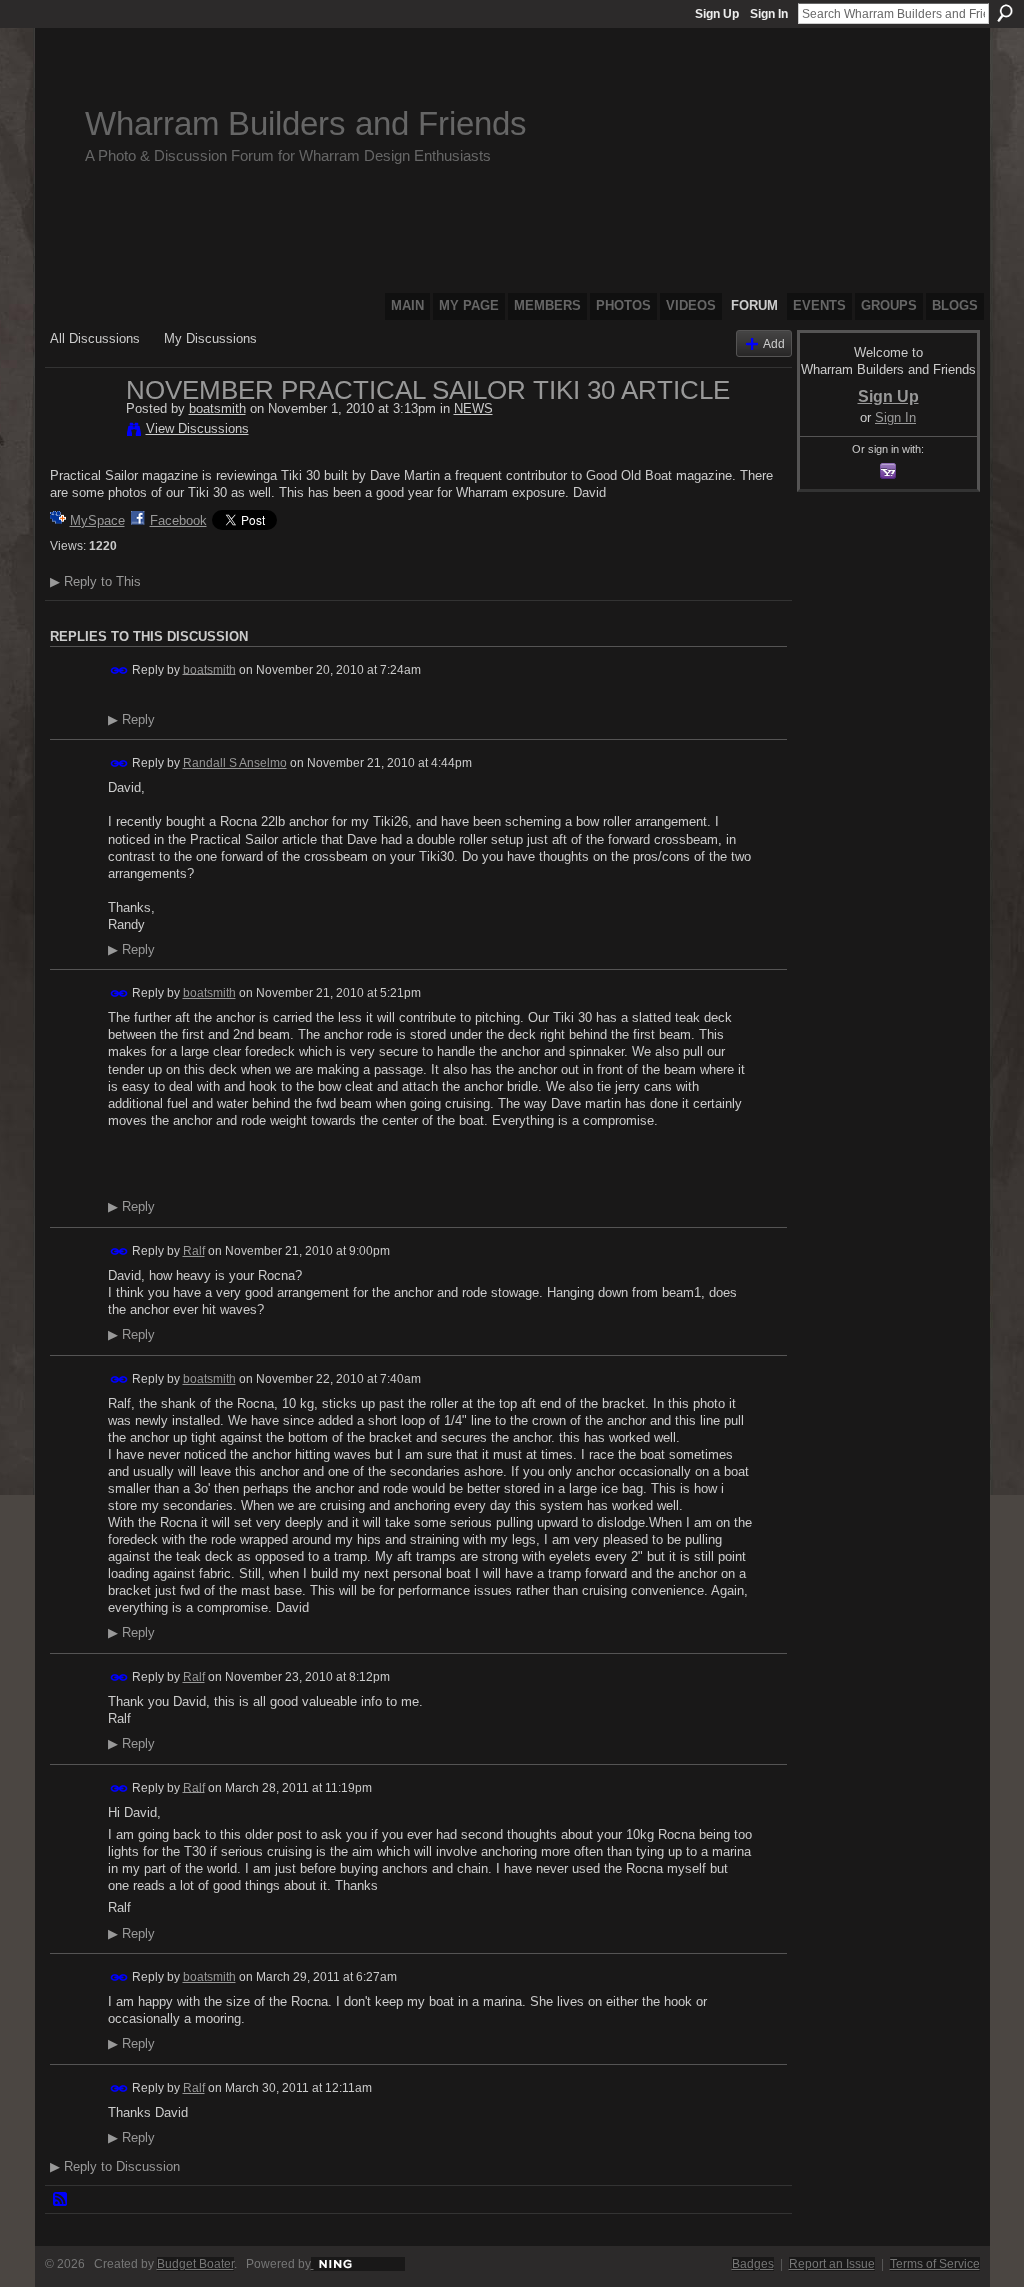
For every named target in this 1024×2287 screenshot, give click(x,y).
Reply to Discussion (115, 2166)
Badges (753, 2264)
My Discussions (210, 338)
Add (774, 343)
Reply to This (95, 581)
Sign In (769, 14)
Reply (131, 720)
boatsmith (217, 408)
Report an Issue (832, 2264)
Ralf (194, 1251)
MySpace (97, 520)
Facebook (178, 520)
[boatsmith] (82, 432)
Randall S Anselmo (235, 763)
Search (1005, 13)
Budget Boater (195, 2264)
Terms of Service (935, 2264)
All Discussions (95, 338)
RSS (61, 2200)
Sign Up (717, 14)
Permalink (119, 670)
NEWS (473, 408)
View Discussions (197, 428)
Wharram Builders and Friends (306, 123)
